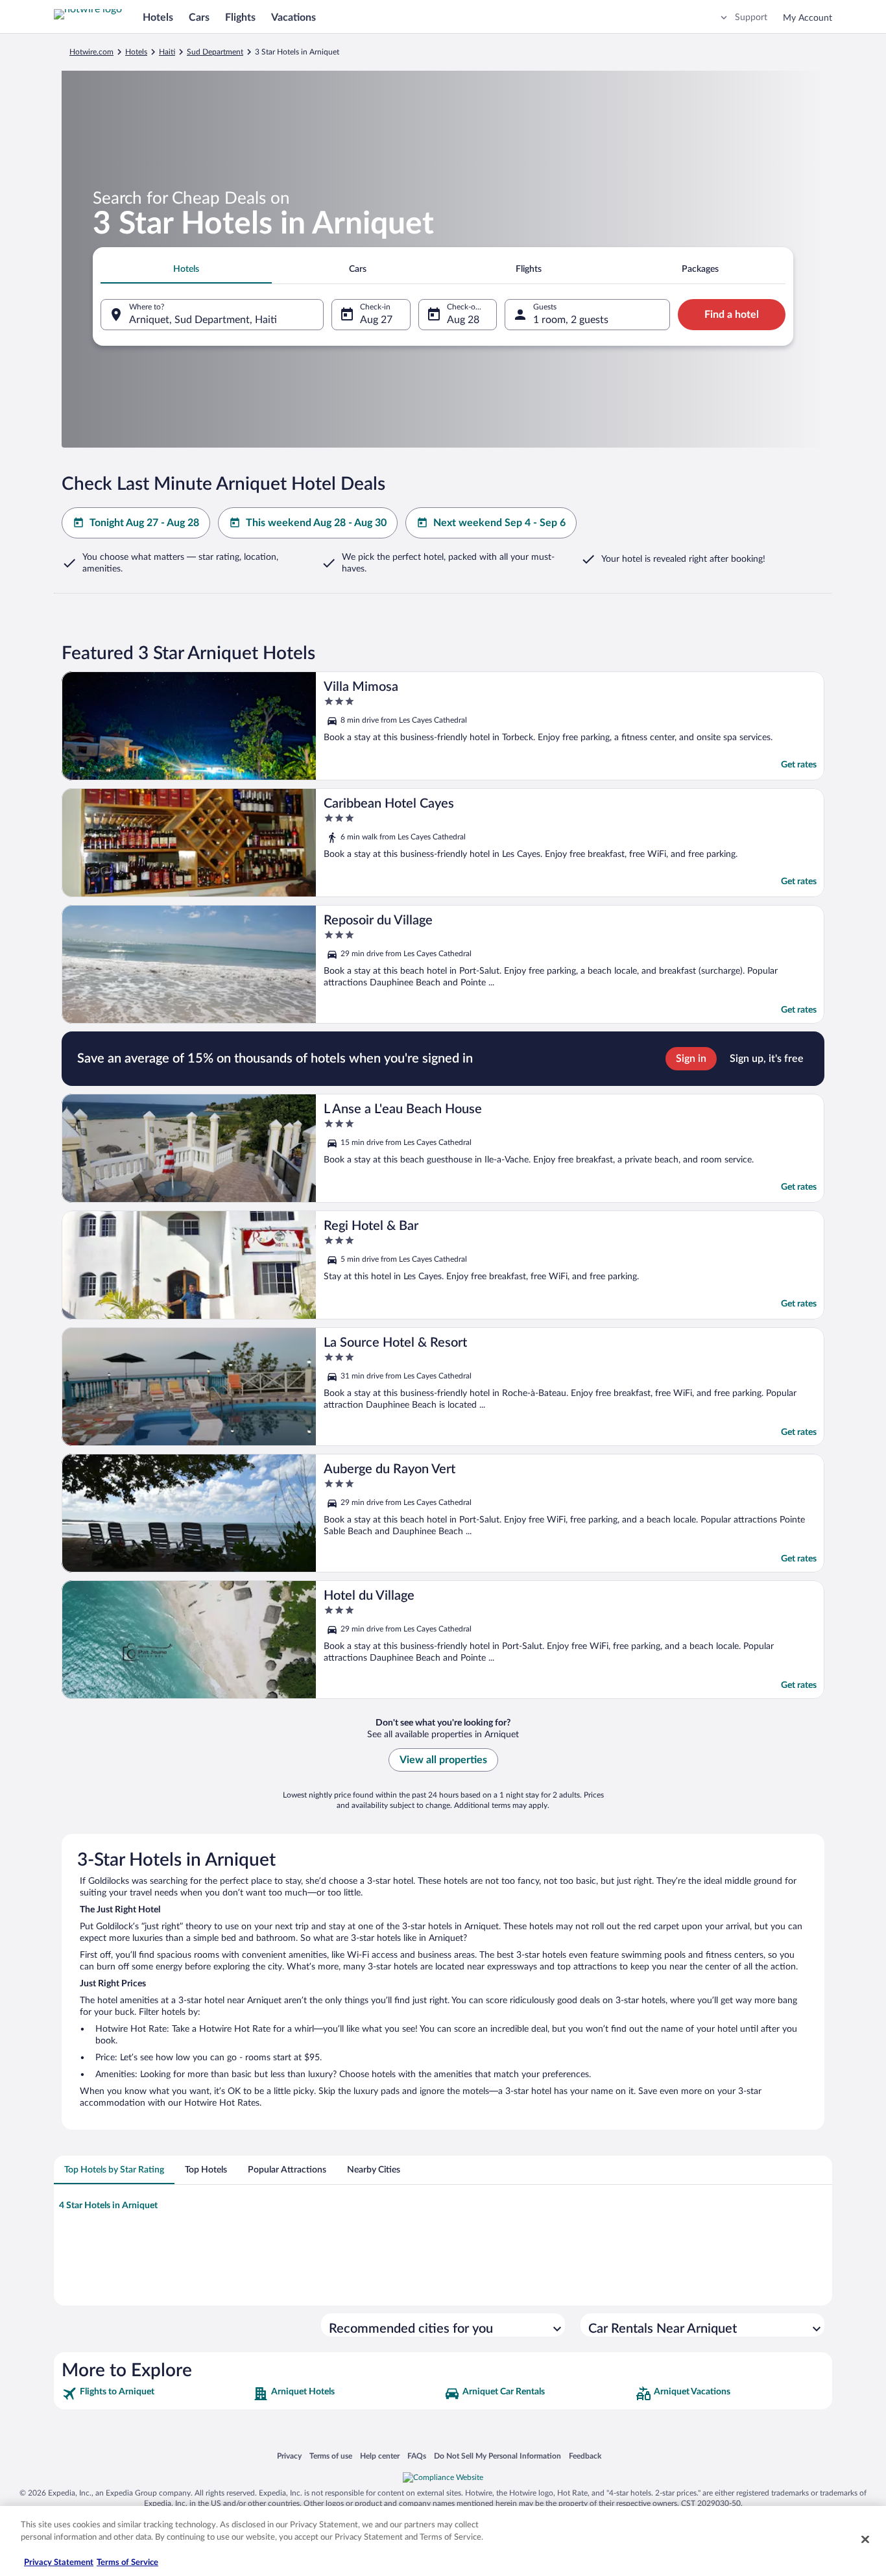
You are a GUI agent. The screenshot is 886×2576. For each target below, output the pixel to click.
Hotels (158, 18)
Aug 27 (376, 320)
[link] (156, 2394)
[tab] (186, 269)
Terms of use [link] (331, 2456)
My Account (808, 18)
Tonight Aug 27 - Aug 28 (144, 523)
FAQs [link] (417, 2456)
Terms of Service (127, 2563)
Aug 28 (463, 320)
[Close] (865, 2539)
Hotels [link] (136, 52)
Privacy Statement (59, 2563)
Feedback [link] (585, 2456)
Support (751, 18)
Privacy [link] (289, 2456)
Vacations (293, 18)
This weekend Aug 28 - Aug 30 (316, 523)
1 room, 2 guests (571, 320)
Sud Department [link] (215, 52)
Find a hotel (732, 315)
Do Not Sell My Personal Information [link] (497, 2456)
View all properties (443, 1760)
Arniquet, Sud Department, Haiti (203, 320)
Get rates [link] (799, 765)
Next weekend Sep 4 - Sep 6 (499, 523)
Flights (240, 18)
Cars (199, 18)
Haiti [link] (167, 52)
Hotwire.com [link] (91, 52)
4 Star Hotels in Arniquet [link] (108, 2206)
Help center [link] (380, 2456)
